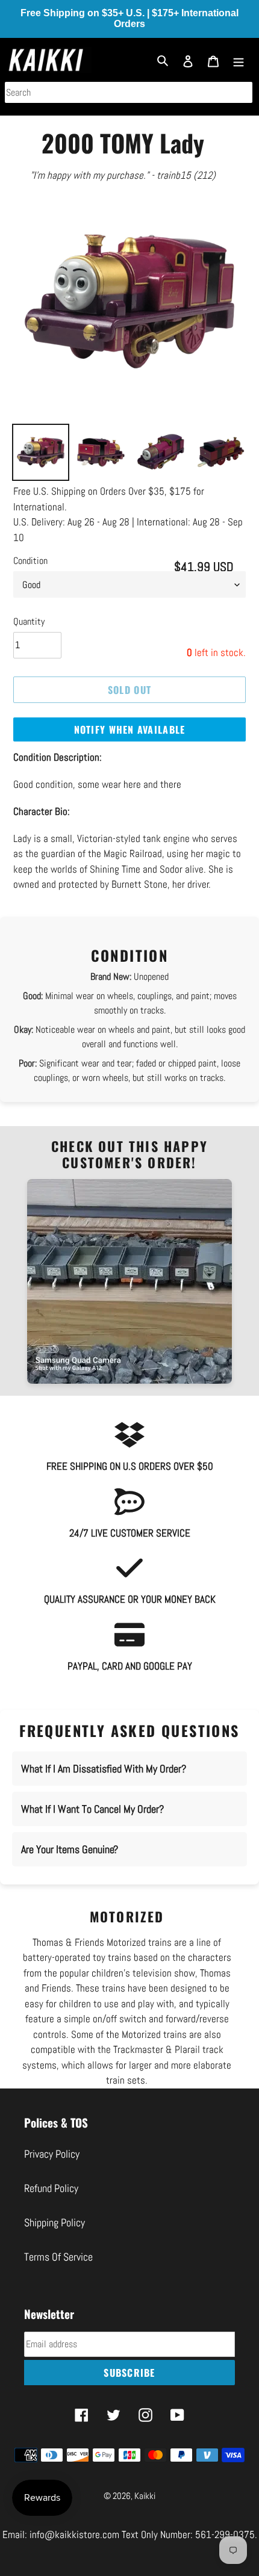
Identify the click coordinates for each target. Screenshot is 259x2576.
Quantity (29, 621)
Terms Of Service (58, 2257)
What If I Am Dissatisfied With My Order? (104, 1769)
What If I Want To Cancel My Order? (92, 1809)
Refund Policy (51, 2188)
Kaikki (145, 2496)
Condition (30, 561)
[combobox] (129, 92)
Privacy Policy (52, 2154)
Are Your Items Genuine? (70, 1849)
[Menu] (239, 60)
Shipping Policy (55, 2222)
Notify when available (130, 729)
